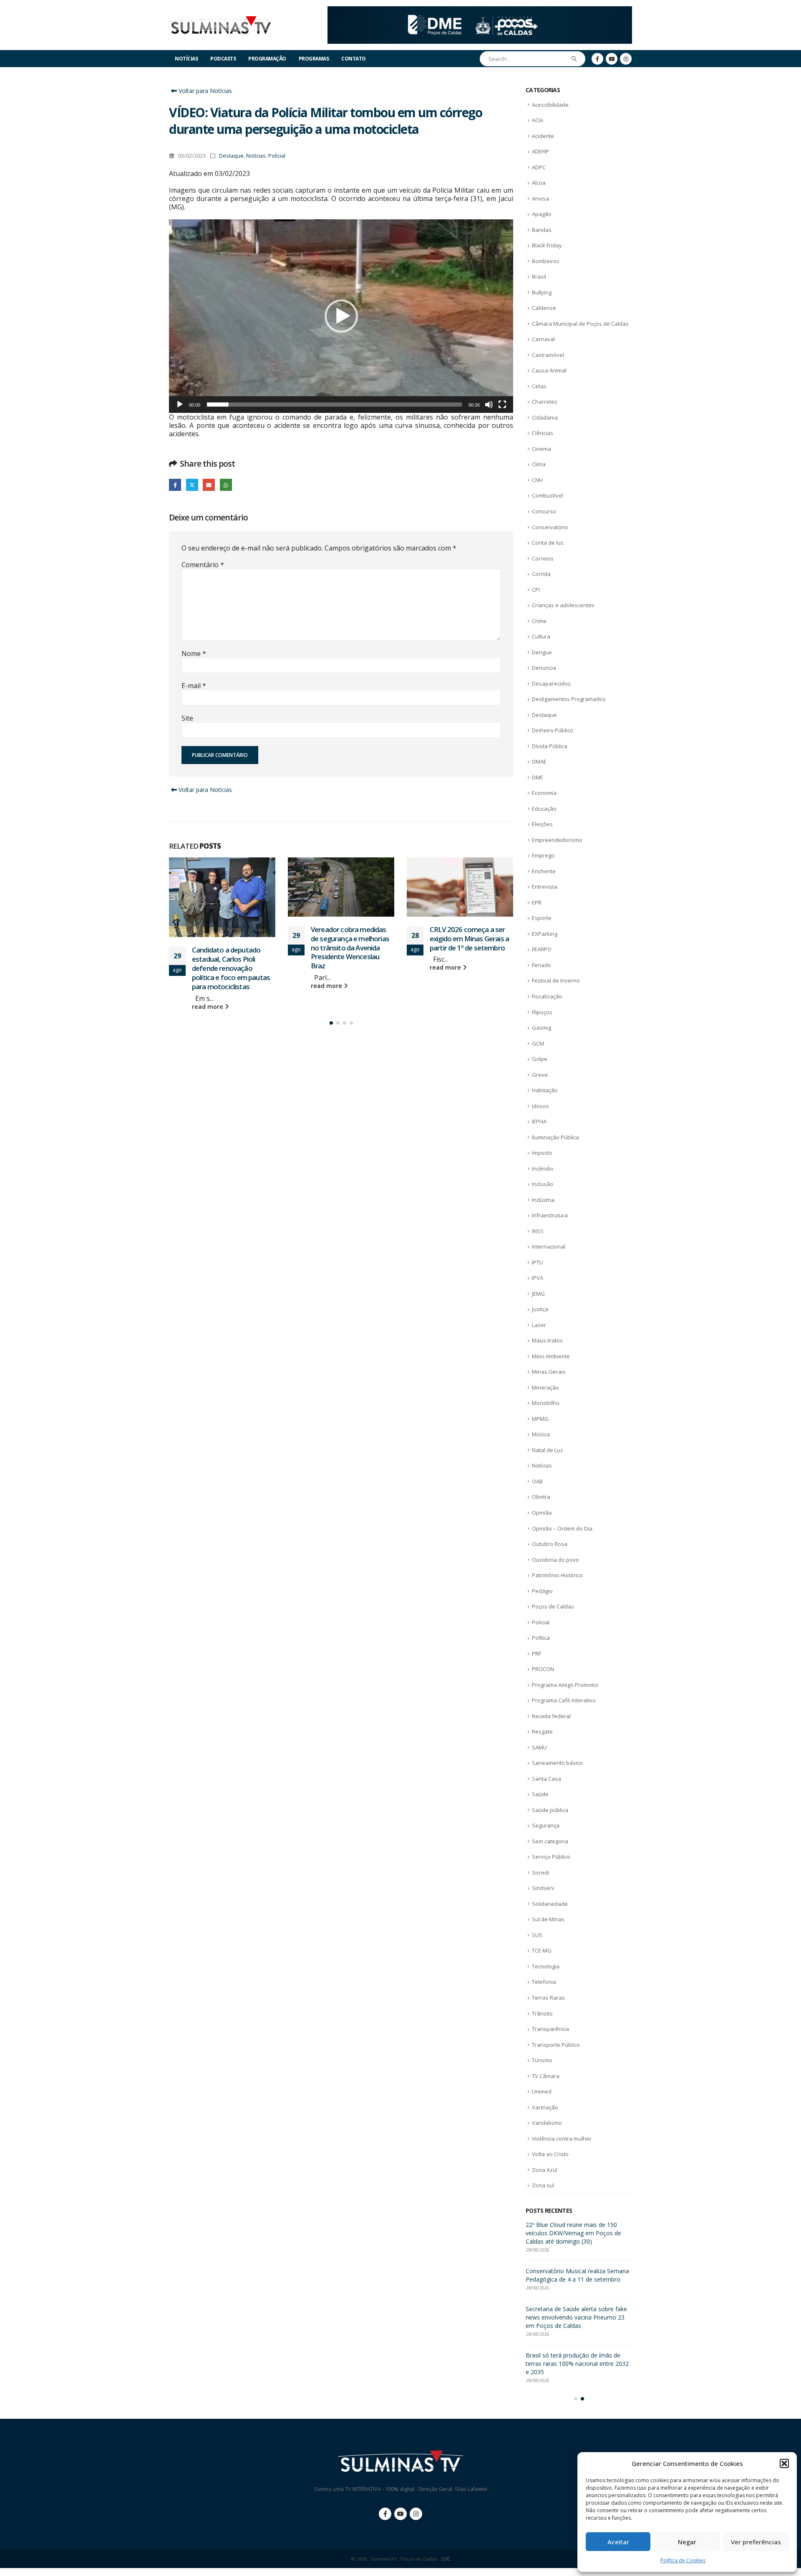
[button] (784, 2463)
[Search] (574, 59)
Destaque (231, 156)
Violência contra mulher (562, 2139)
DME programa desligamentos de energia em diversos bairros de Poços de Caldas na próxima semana (577, 2233)
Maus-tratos (547, 1340)
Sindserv (543, 1888)
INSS (538, 1231)
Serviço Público (551, 1857)
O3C (446, 2567)
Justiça (540, 1309)
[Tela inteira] (502, 405)
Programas (314, 59)
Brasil (539, 276)
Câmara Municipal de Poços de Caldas (580, 324)
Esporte (542, 918)
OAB (537, 1481)
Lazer (539, 1325)
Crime (539, 621)
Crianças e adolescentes (563, 605)
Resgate (542, 1732)
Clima (539, 464)
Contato (354, 59)
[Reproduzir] (180, 405)
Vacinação (545, 2107)
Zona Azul (545, 2170)
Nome (194, 653)
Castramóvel (548, 355)
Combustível (548, 495)
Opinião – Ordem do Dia (562, 1528)
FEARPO (542, 949)
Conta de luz (548, 543)
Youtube (400, 2522)
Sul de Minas (548, 1919)
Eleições (542, 824)
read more (208, 986)
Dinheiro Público (553, 730)
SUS (537, 1935)
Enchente (544, 871)
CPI (536, 590)
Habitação (545, 1090)
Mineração (545, 1387)
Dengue (542, 652)
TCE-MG (542, 1950)
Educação (544, 809)
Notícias (186, 59)
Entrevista (545, 887)
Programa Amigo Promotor (565, 1685)
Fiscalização (547, 996)
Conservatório (550, 527)
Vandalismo (547, 2123)
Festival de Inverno (556, 980)
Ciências (543, 433)
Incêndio (543, 1169)
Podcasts (223, 59)
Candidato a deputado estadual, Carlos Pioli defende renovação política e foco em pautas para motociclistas (578, 2279)
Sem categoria (550, 1841)
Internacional (549, 1247)
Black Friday (547, 245)
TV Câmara (546, 2076)
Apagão (542, 214)
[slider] (334, 405)
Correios (543, 558)
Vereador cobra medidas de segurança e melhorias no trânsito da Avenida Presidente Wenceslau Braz (231, 947)
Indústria (543, 1200)
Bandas (542, 230)
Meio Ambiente (551, 1356)
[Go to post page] (222, 887)
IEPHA (539, 1121)
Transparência (550, 2029)
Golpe (540, 1059)
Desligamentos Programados (569, 699)
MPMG (540, 1419)
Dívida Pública (550, 746)
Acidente (543, 136)
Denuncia (544, 668)
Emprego (543, 855)
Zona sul (543, 2185)
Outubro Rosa (550, 1544)
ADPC (539, 167)
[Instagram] (626, 59)
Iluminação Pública (555, 1137)
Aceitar (618, 2542)
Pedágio (542, 1591)
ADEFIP (540, 151)
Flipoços (542, 1012)
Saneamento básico (557, 1763)
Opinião (542, 1513)
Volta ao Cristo (550, 2154)
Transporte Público (556, 2045)
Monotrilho (546, 1403)
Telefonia (544, 1982)
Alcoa (539, 183)
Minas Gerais (549, 1372)
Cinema (542, 449)
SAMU (539, 1747)
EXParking (545, 934)
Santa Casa (547, 1779)
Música (541, 1434)
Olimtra (541, 1497)
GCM (538, 1043)
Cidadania (545, 417)
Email (209, 485)
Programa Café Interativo (564, 1700)
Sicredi (540, 1872)
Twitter (192, 485)
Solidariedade (550, 1904)
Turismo (542, 2060)
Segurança (546, 1825)
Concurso (544, 511)
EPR (537, 902)
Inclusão (543, 1184)
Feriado (542, 965)
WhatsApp (226, 485)
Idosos (540, 1106)
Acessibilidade (550, 105)
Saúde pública (550, 1810)
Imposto (542, 1153)
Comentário (203, 565)
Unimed (542, 2091)
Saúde (540, 1794)
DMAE (539, 761)
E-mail (194, 686)
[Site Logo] (221, 25)
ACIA (538, 120)
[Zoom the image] (480, 11)
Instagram (416, 2522)
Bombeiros (546, 261)
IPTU (538, 1262)
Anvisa (540, 199)
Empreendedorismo (557, 840)
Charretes (545, 402)
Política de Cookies (683, 2560)
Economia (544, 793)
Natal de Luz (548, 1450)
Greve (540, 1075)
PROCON (543, 1669)
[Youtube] (612, 59)
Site (187, 718)
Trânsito (542, 2013)
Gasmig (542, 1028)
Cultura (541, 636)
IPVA (538, 1278)
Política (541, 1638)
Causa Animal (549, 370)
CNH (537, 480)
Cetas (539, 386)
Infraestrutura (550, 1215)
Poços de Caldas (553, 1606)
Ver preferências (756, 2542)
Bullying (542, 292)
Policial (277, 156)
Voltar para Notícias (204, 91)
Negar (687, 2542)
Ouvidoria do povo (555, 1560)
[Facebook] (597, 59)
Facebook (175, 485)
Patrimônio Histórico (557, 1575)
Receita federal (551, 1716)
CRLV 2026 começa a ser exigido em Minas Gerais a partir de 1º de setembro (350, 939)
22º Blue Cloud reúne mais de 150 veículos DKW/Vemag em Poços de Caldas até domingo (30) (470, 943)
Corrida (541, 574)
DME (538, 777)
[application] (341, 316)
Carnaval (543, 339)
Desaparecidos (551, 684)
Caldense (544, 308)
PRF (537, 1654)
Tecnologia (546, 1966)
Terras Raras (548, 1998)
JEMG (538, 1294)
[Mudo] (489, 405)
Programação (267, 59)
